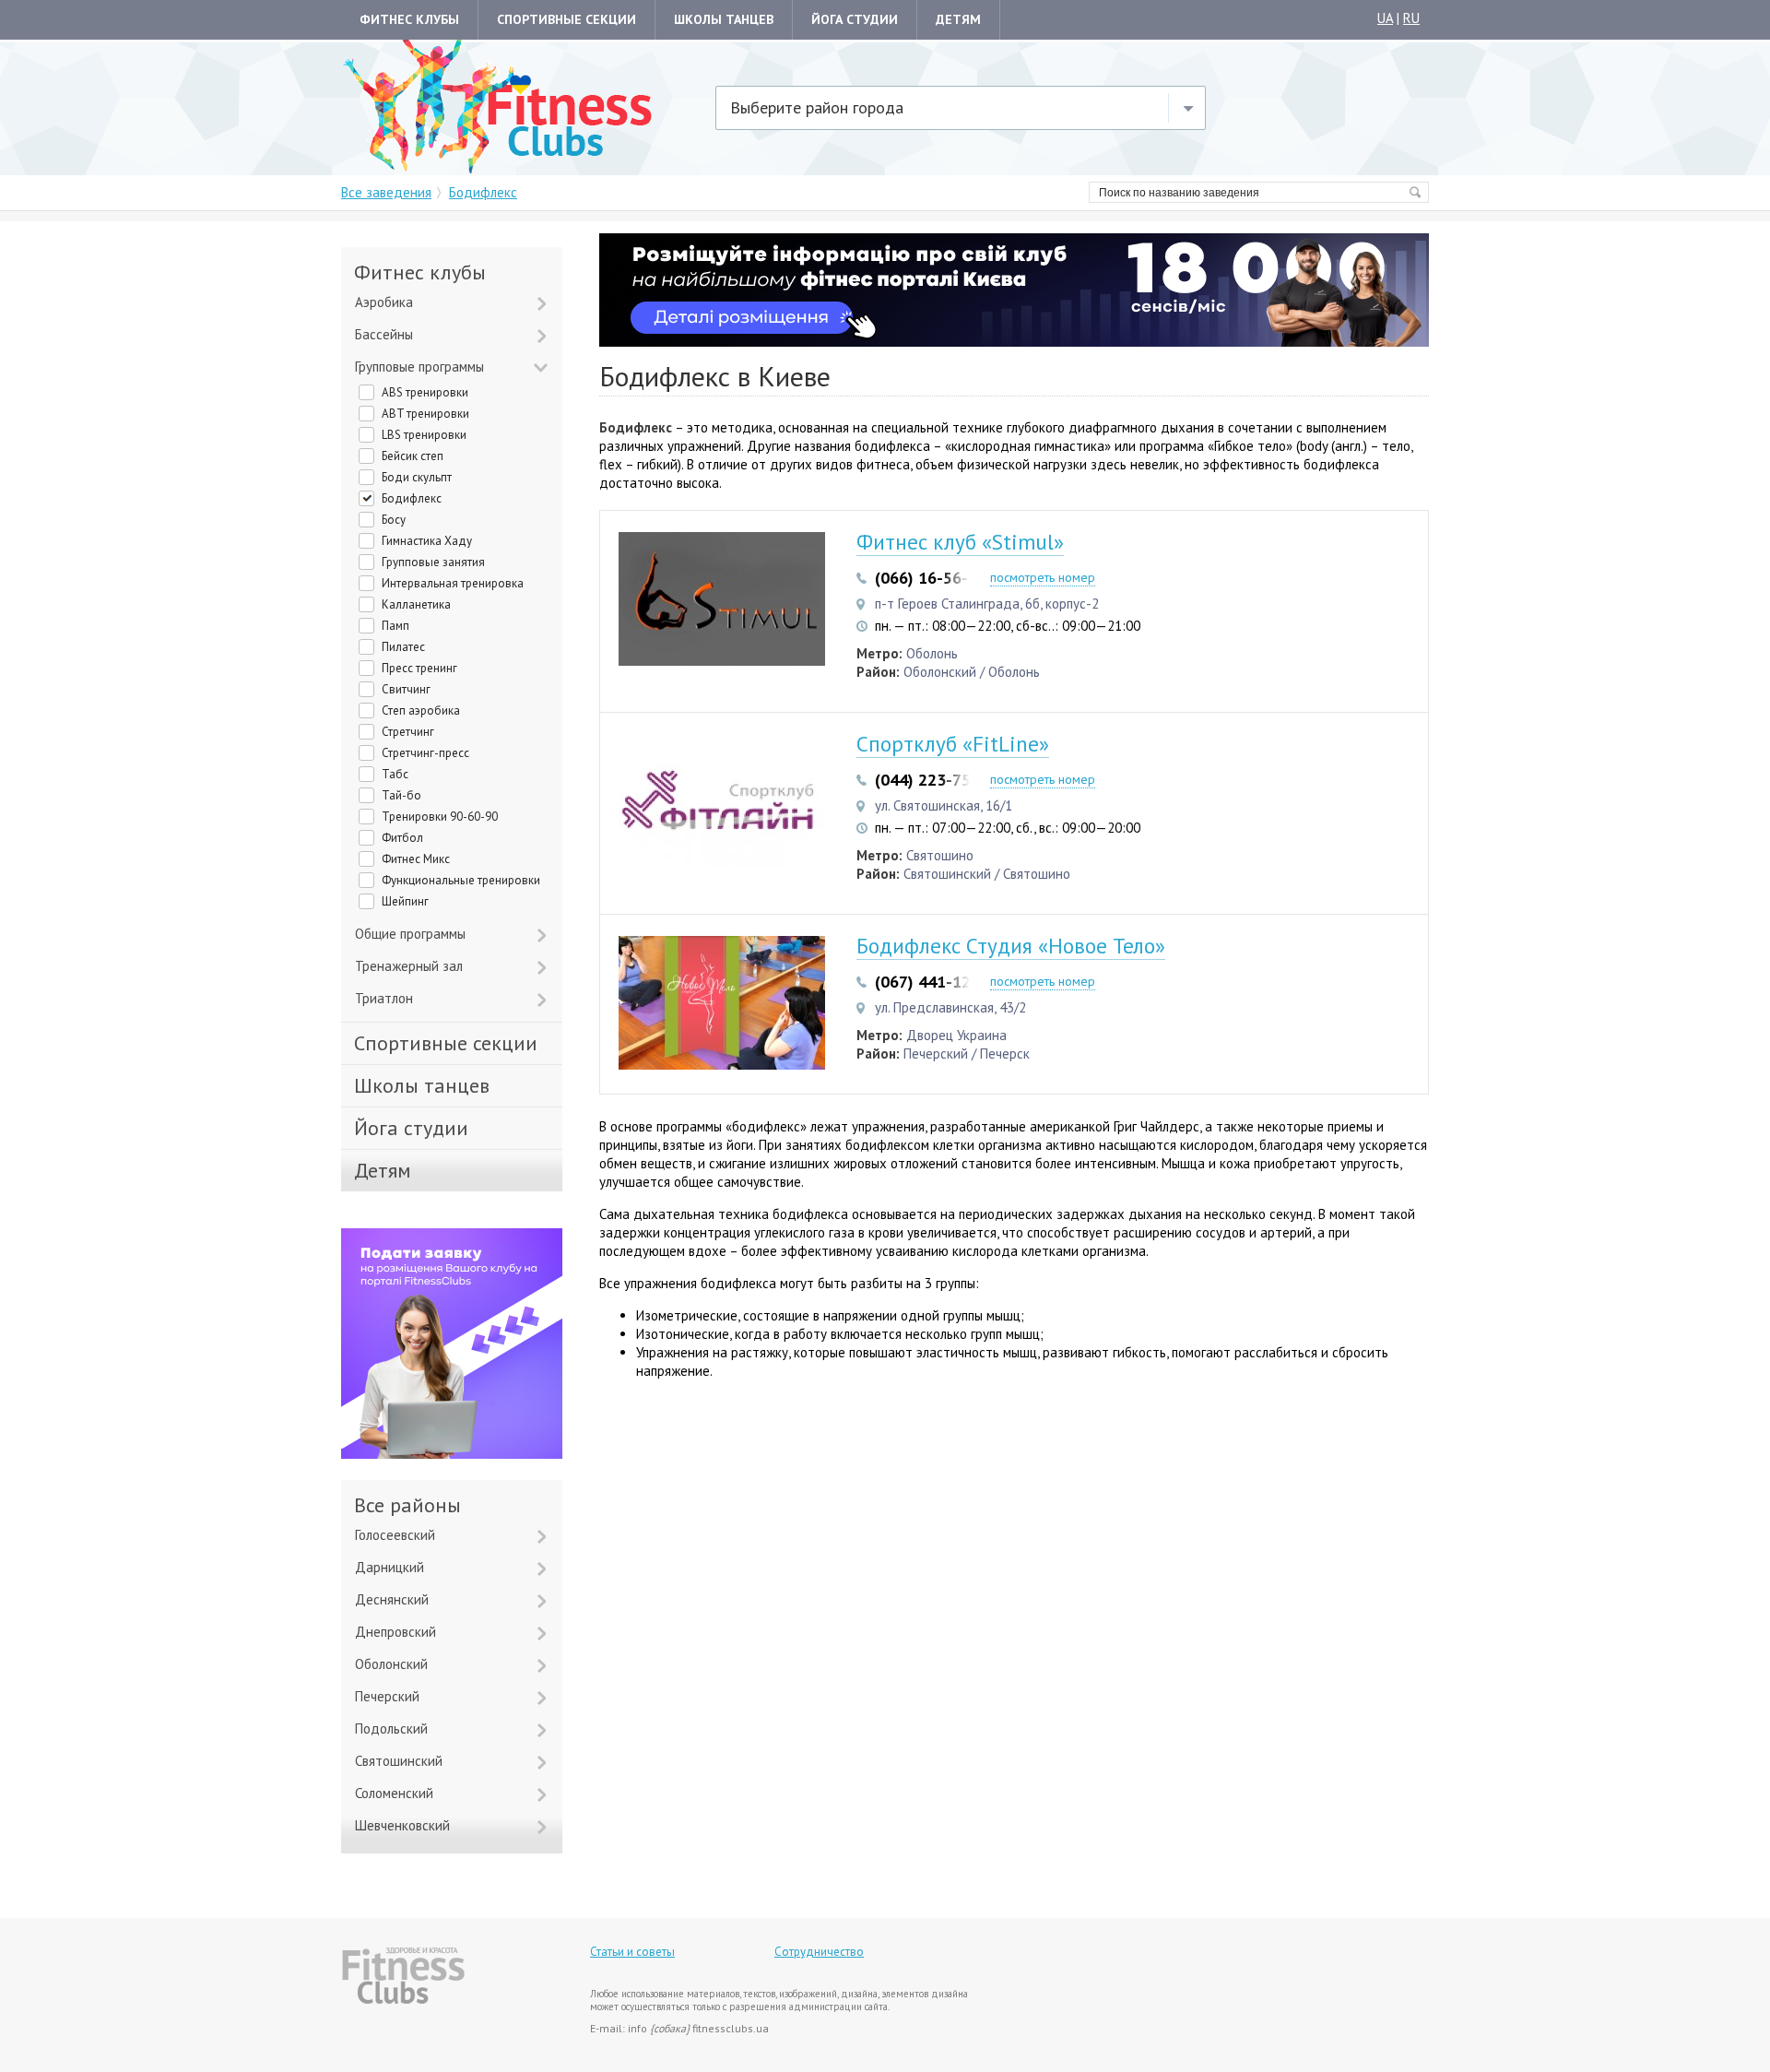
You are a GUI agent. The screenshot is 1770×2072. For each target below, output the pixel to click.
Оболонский (391, 1664)
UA (1385, 18)
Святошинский (399, 1761)
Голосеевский (395, 1535)
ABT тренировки (425, 414)
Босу (394, 520)
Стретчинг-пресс (425, 753)
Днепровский (395, 1632)
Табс (395, 774)
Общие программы (410, 934)
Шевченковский (402, 1825)
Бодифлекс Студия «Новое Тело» (1011, 946)
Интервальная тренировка (453, 583)
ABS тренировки (425, 392)
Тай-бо (401, 795)
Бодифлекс (412, 498)
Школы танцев (724, 19)
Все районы (407, 1505)
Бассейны (384, 334)
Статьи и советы (632, 1952)
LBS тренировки (424, 435)
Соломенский (394, 1793)
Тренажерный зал (409, 966)
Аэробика (384, 302)
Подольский (391, 1729)
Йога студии (855, 19)
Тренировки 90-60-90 (440, 817)
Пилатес (403, 647)
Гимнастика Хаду (427, 541)
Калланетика (416, 604)
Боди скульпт (417, 477)
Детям (958, 19)
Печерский (387, 1696)
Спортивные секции (566, 19)
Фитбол (402, 838)
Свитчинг (406, 689)
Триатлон (384, 998)
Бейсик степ (413, 456)
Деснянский (392, 1599)
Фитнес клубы (409, 19)
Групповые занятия (433, 562)
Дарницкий (389, 1567)
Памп (395, 626)
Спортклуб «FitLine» (953, 744)
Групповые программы (419, 367)
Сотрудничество (819, 1952)
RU (1411, 18)
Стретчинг (408, 732)
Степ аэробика (421, 710)
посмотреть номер (1043, 577)
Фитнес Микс (416, 859)
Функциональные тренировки (461, 880)
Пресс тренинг (419, 668)
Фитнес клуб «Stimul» (960, 542)
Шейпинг (405, 901)
